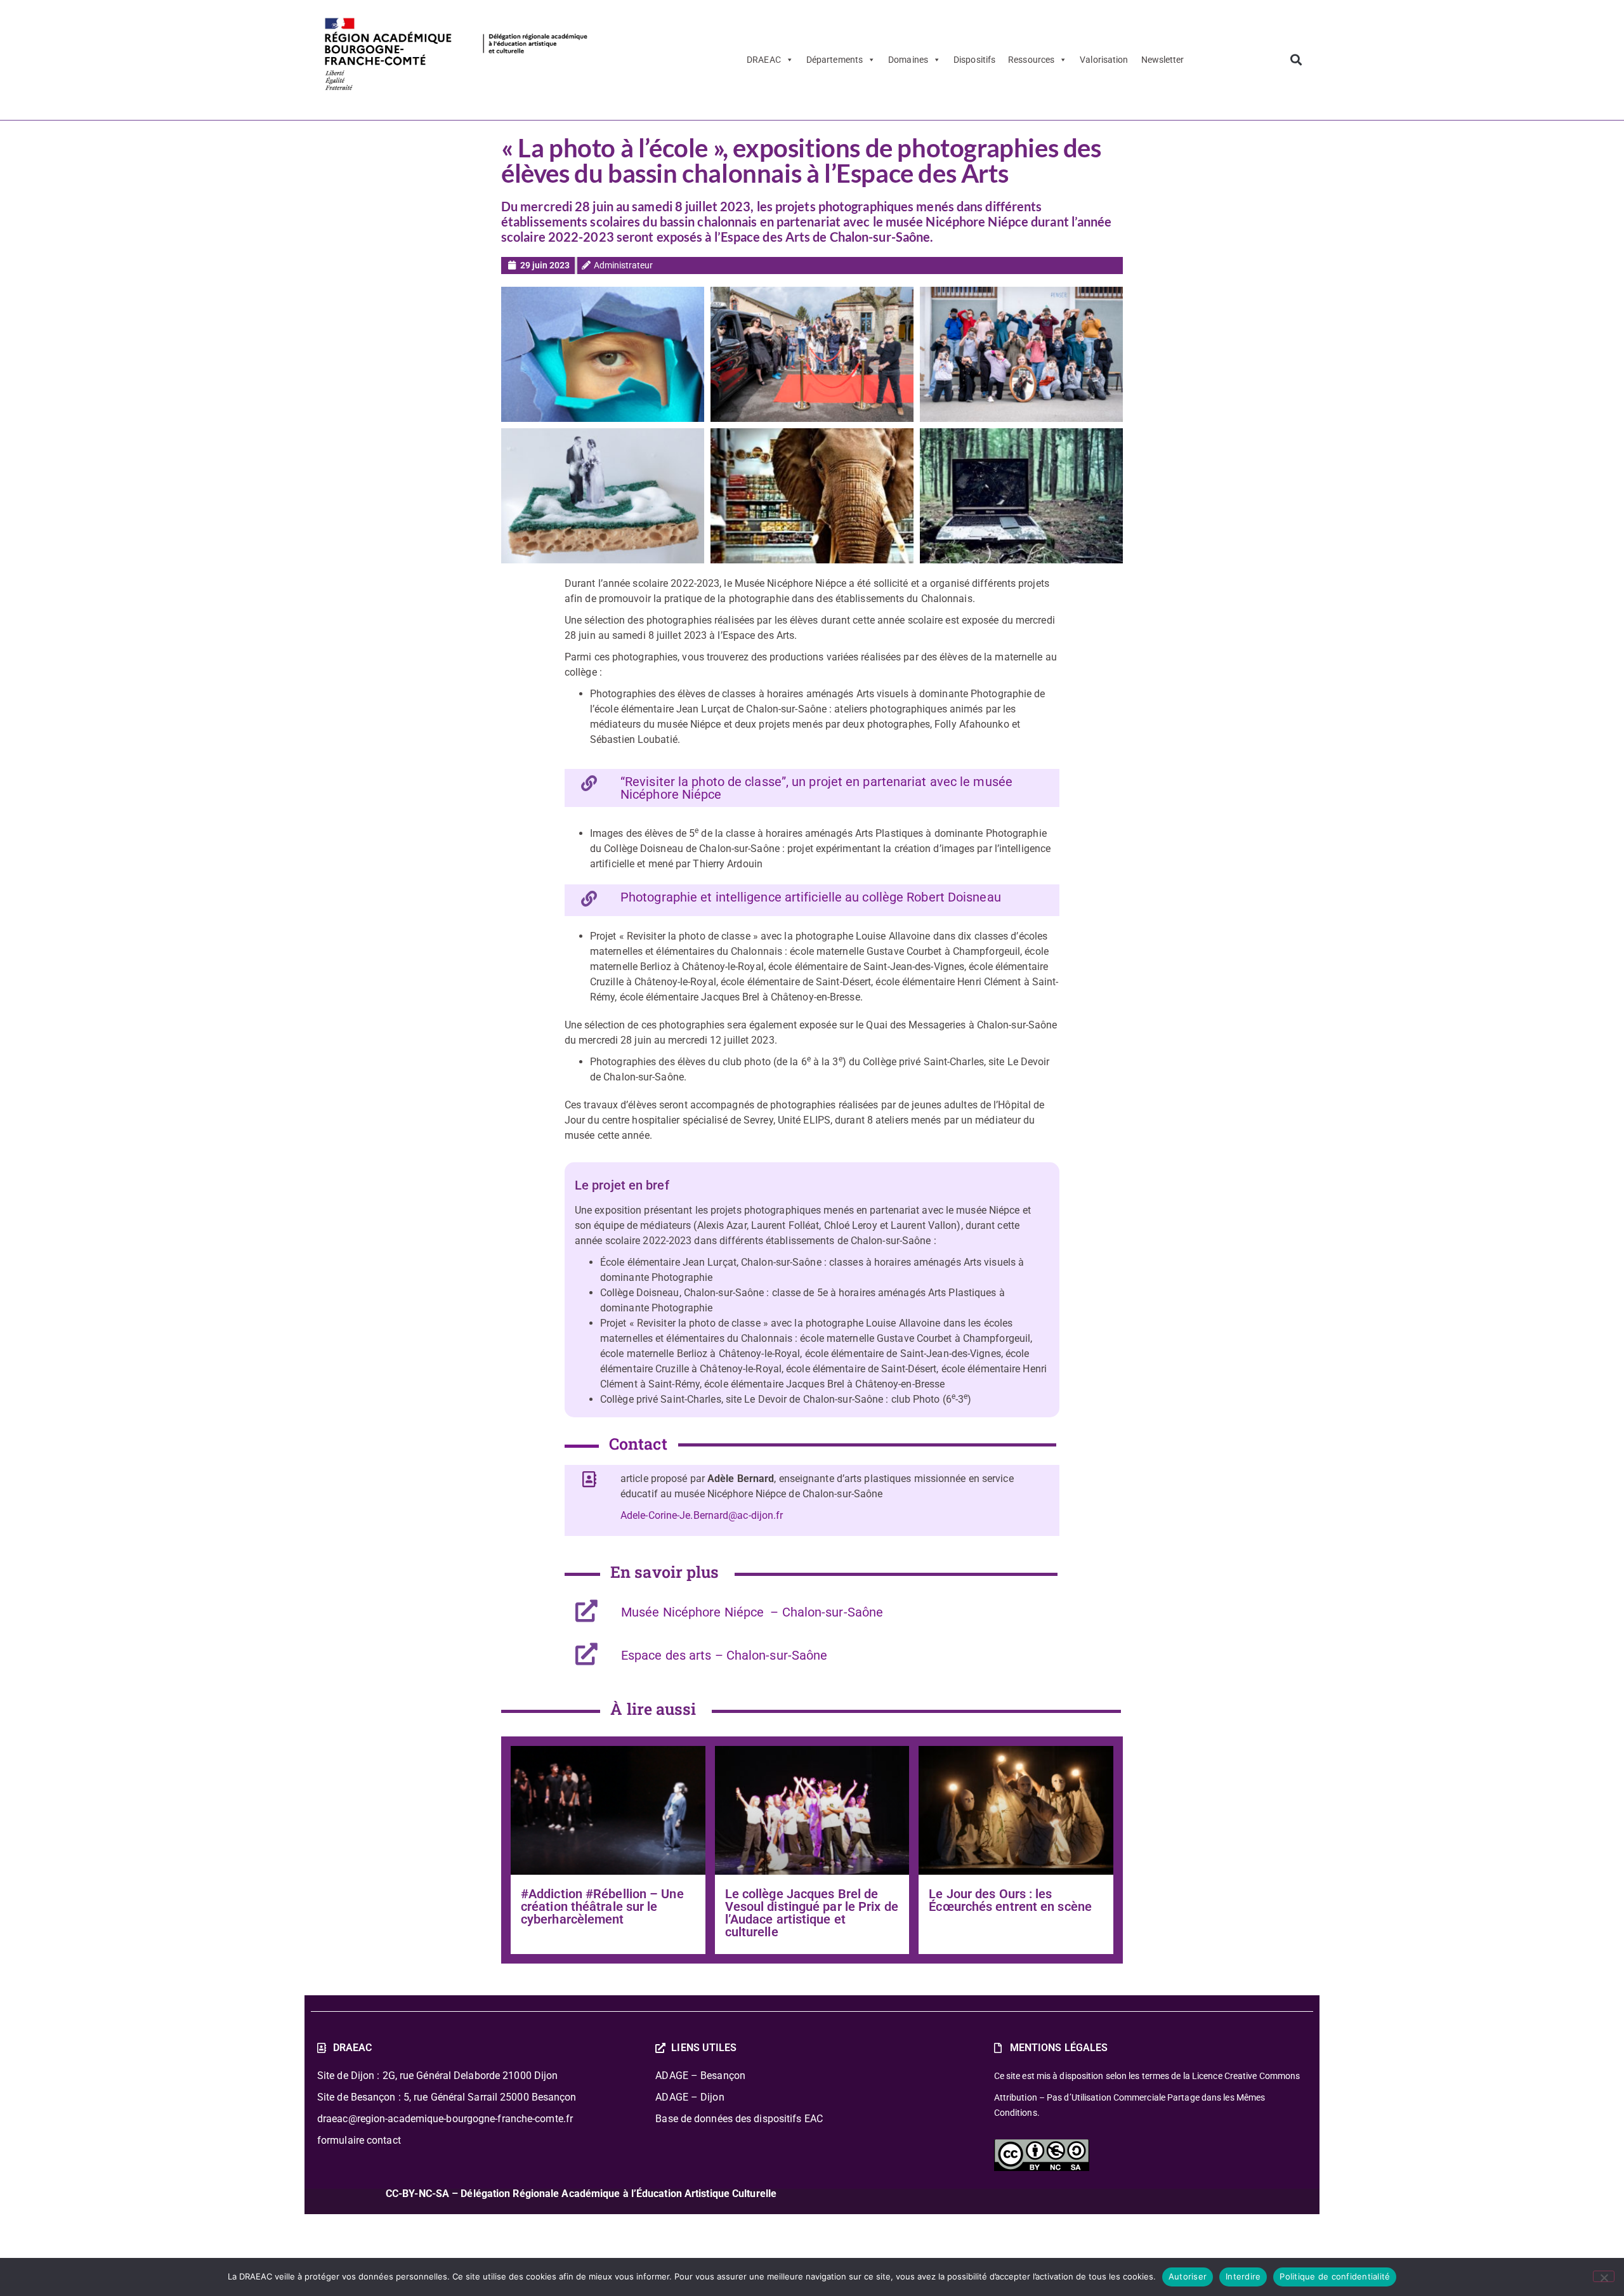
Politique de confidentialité (1335, 2276)
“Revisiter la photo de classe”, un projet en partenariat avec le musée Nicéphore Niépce (816, 788)
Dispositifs (974, 60)
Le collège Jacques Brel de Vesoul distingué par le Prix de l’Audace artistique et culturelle (812, 1913)
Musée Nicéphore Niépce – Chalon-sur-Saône (752, 1612)
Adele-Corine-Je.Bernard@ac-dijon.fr (702, 1515)
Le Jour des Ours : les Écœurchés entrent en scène (1010, 1900)
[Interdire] (1604, 2276)
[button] (1296, 60)
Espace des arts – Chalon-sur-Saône (724, 1655)
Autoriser (1188, 2276)
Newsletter (1163, 60)
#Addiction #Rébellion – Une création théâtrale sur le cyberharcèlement (602, 1906)
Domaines (908, 60)
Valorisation (1104, 60)
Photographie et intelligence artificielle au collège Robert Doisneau (811, 897)
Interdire (1243, 2276)
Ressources (1031, 60)
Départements (835, 60)
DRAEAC (764, 60)
